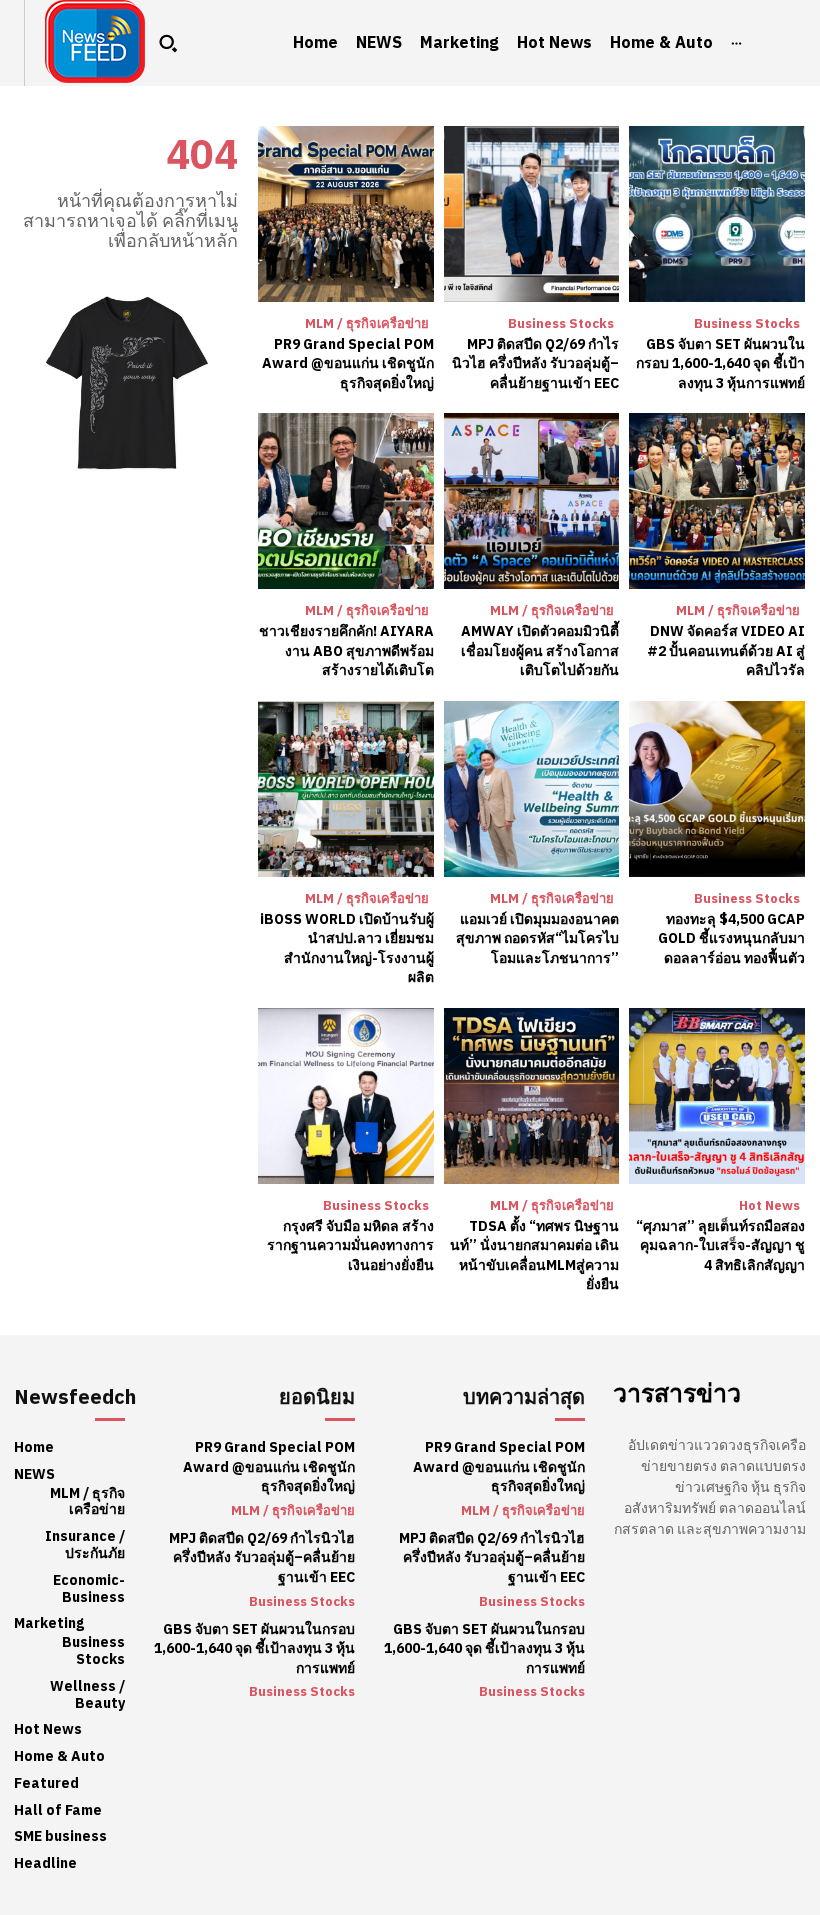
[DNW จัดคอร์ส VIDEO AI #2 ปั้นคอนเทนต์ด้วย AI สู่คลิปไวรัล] (717, 501)
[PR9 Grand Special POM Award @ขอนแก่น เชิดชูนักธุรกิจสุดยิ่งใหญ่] (346, 214)
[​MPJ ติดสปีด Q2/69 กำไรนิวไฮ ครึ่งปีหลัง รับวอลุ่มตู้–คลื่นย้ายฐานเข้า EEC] (532, 214)
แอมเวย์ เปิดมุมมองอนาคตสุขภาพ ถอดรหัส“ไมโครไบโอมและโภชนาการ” (537, 939)
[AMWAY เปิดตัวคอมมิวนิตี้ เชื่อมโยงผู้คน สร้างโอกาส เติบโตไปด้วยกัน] (532, 501)
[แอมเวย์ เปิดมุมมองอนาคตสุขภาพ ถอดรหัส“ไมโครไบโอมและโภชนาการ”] (532, 789)
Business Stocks (561, 323)
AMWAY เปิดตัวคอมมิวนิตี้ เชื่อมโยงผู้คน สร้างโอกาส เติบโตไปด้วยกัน (540, 651)
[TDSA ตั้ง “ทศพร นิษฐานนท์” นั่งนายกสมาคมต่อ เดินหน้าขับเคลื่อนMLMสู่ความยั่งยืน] (532, 1096)
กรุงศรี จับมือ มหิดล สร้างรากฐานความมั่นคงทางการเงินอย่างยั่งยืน (350, 1246)
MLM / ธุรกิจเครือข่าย (367, 323)
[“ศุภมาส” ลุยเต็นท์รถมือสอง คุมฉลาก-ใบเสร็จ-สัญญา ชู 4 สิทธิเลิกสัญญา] (717, 1096)
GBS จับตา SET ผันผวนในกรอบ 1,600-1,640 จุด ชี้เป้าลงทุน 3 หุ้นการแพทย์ (720, 364)
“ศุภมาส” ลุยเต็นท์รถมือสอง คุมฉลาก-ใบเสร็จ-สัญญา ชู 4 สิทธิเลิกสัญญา (720, 1246)
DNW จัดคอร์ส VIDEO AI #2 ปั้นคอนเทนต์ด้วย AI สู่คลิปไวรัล (726, 651)
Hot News (769, 1205)
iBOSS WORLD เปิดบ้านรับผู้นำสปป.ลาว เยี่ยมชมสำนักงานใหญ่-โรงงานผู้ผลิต (347, 949)
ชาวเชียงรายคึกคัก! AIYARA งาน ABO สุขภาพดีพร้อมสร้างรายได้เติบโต (346, 651)
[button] (168, 43)
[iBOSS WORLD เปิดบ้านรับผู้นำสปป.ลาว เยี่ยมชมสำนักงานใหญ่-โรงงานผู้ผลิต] (346, 789)
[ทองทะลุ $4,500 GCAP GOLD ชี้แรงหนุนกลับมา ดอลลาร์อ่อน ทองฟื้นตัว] (717, 789)
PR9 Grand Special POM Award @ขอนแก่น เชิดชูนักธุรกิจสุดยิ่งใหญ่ (348, 364)
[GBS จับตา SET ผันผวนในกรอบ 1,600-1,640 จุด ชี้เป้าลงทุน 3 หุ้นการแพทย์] (717, 214)
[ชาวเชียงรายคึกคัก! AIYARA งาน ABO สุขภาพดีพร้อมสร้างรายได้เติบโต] (346, 501)
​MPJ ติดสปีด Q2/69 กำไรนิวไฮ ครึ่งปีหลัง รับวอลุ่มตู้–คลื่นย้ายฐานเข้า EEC (535, 364)
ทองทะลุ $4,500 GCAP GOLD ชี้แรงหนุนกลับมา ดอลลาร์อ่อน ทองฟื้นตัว (731, 939)
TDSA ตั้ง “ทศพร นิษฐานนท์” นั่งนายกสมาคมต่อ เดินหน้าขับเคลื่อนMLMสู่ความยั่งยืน (534, 1256)
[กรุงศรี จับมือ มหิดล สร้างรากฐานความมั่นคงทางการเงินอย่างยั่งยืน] (346, 1096)
